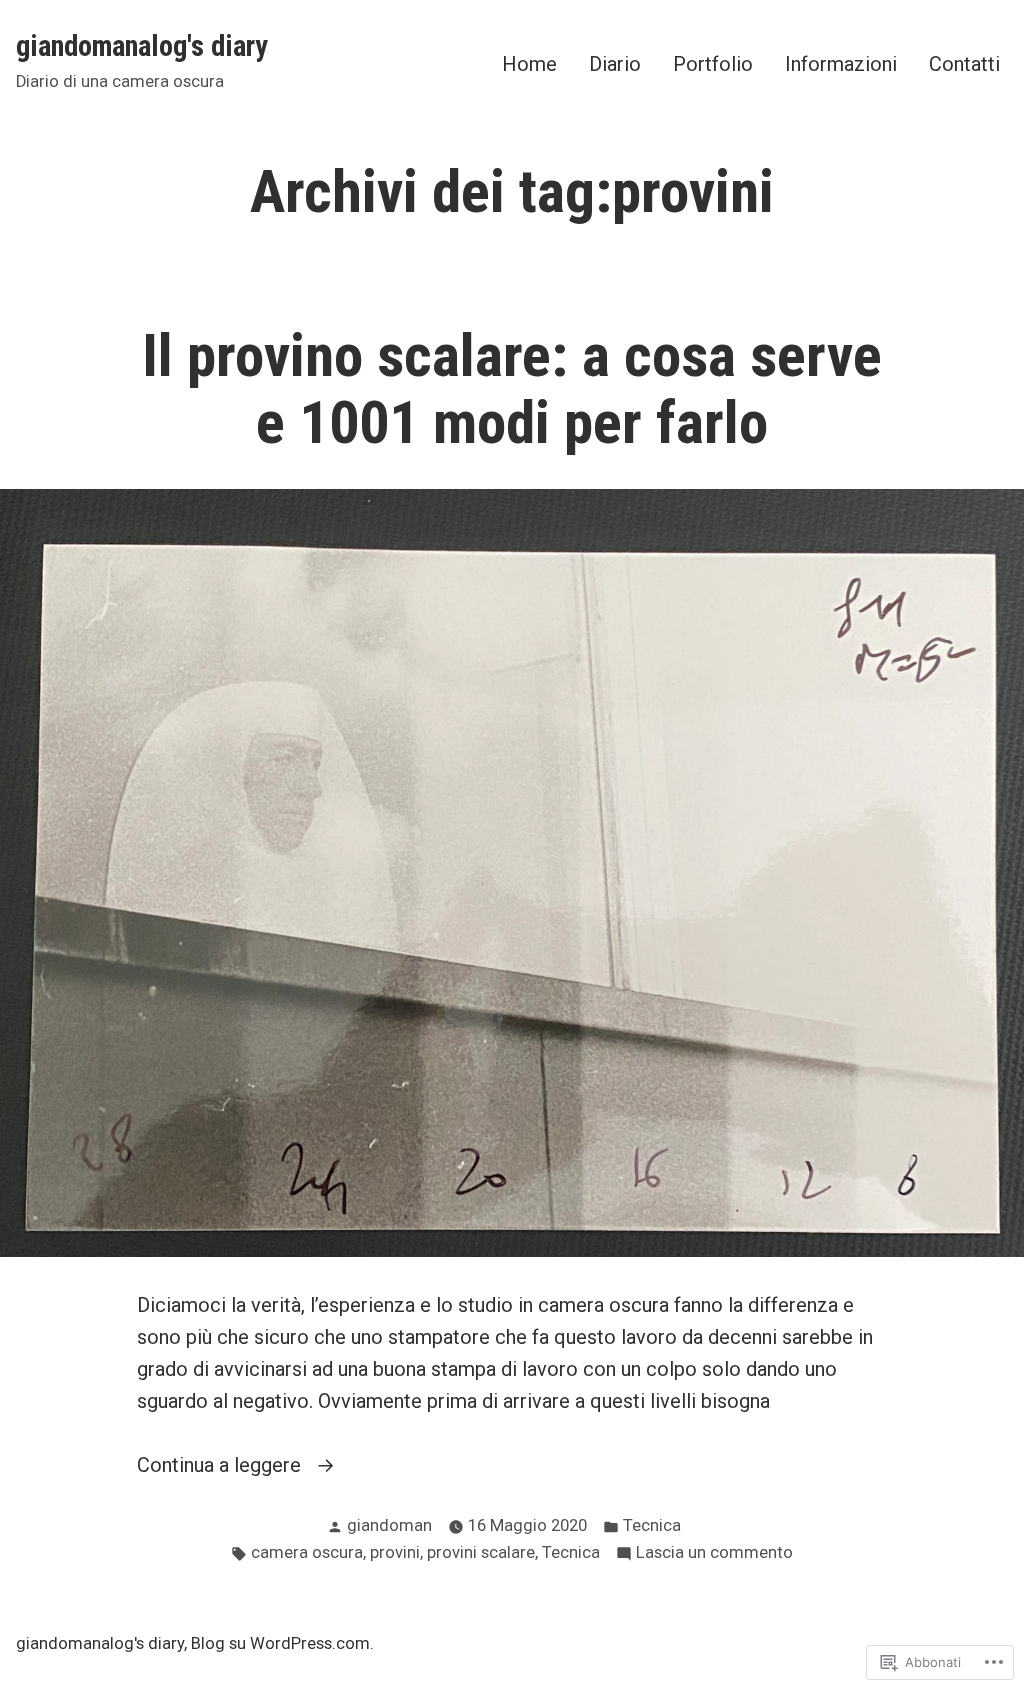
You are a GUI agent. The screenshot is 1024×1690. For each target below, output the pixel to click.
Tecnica (652, 1525)
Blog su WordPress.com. (282, 1643)
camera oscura (307, 1552)
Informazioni (841, 63)
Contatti (964, 63)
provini (395, 1552)
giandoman (389, 1525)
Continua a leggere (221, 1466)
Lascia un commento (714, 1554)
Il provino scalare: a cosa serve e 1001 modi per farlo (512, 389)
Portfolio (713, 63)
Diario (615, 63)
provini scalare (481, 1552)
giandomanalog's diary (142, 46)
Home (529, 63)
